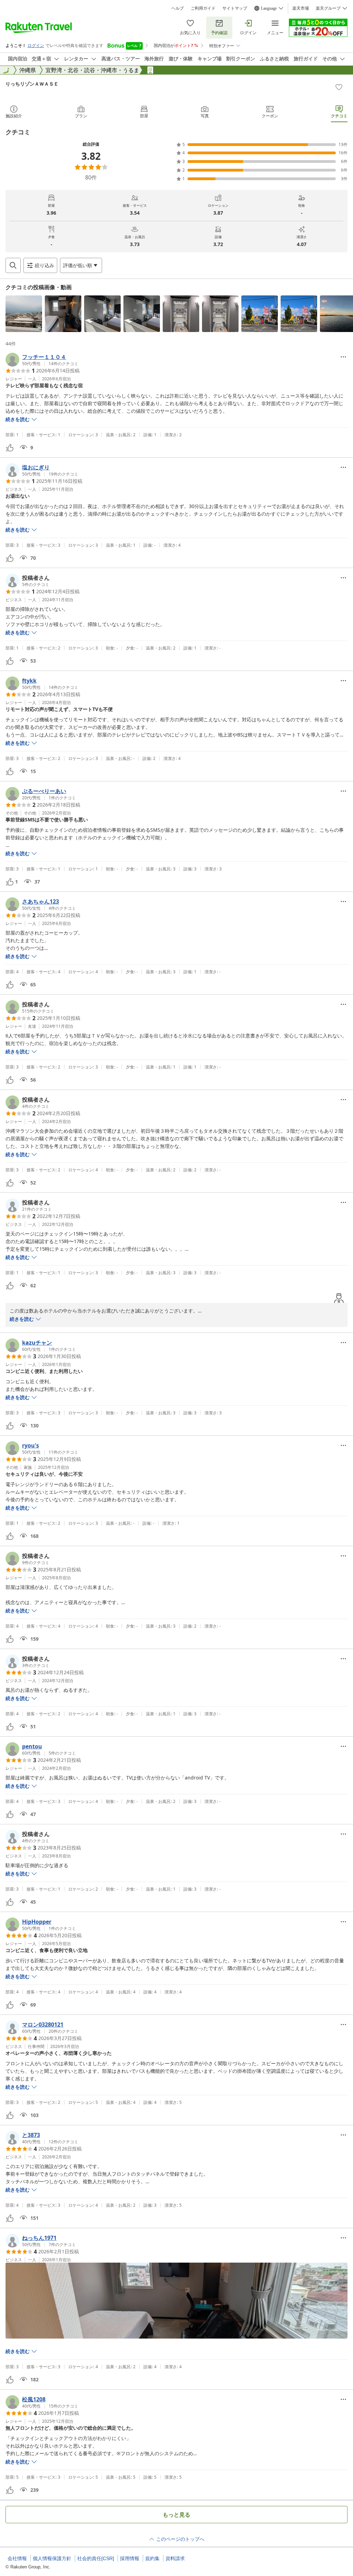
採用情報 (130, 2558)
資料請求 (175, 2558)
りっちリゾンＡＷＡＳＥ (32, 84)
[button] (24, 314)
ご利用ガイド (203, 8)
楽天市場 (301, 8)
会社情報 (17, 2558)
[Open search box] (13, 265)
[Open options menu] (343, 357)
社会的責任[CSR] (96, 2558)
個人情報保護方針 (52, 2558)
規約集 (152, 2558)
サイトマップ (235, 8)
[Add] (339, 87)
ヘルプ (178, 8)
